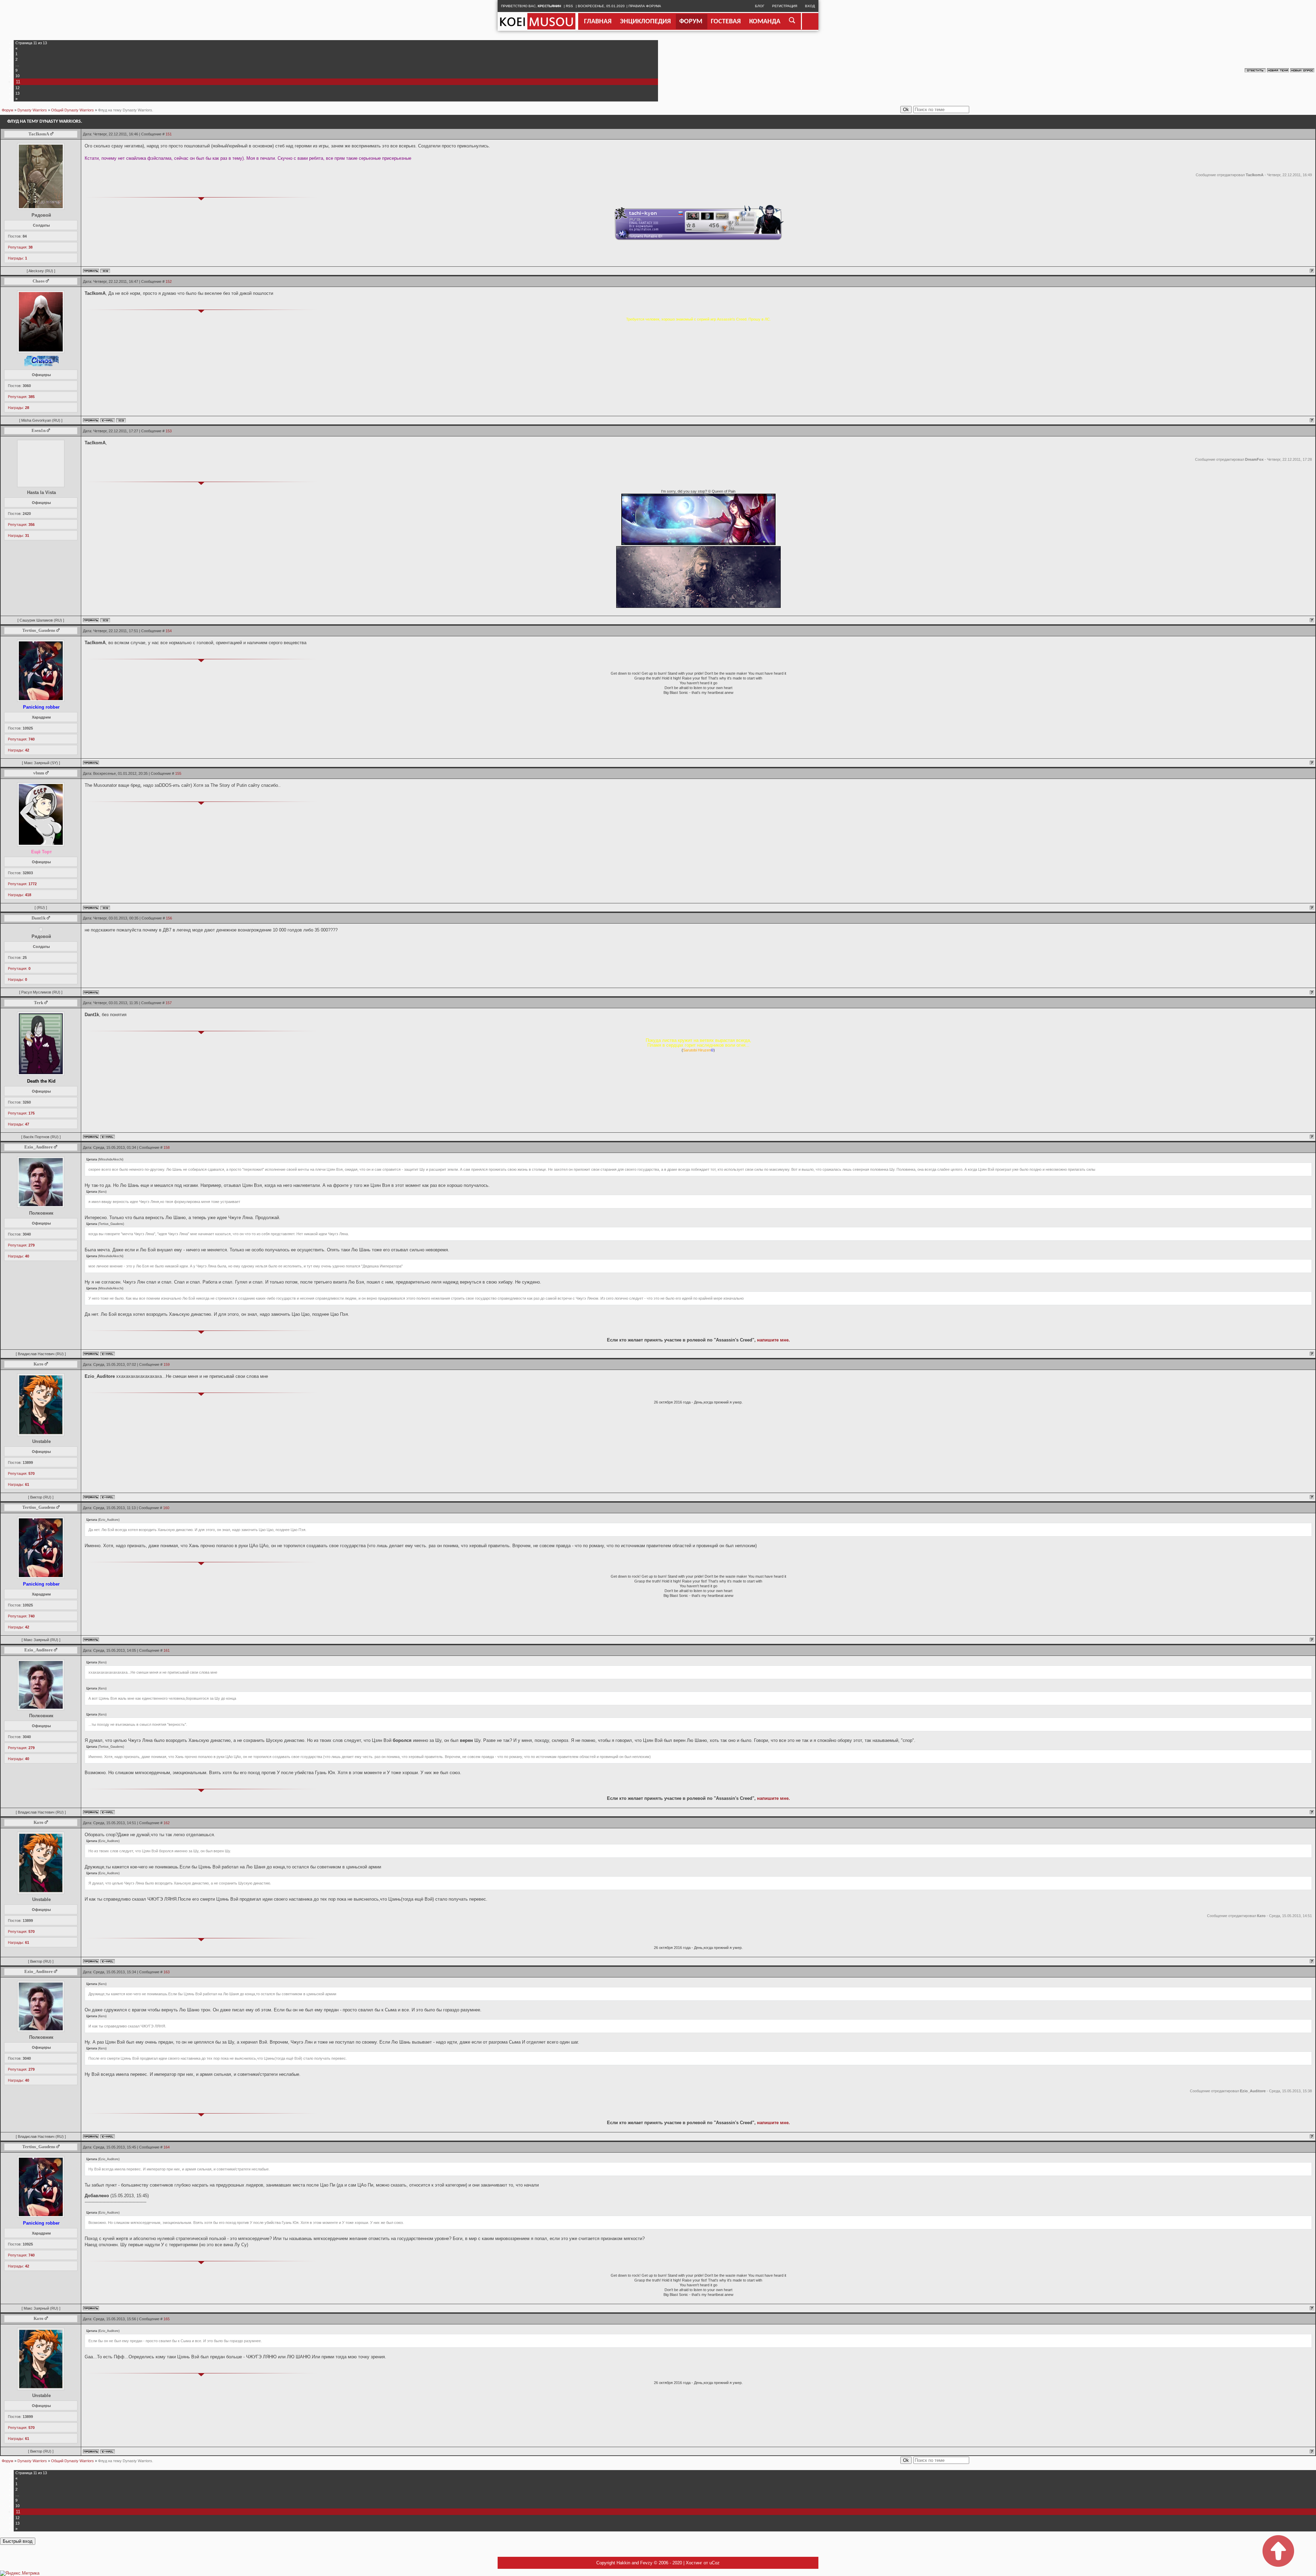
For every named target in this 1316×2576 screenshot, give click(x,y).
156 (169, 918)
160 (166, 1508)
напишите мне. (773, 1340)
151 (169, 134)
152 (169, 281)
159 (167, 1364)
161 (167, 1650)
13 (17, 93)
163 (167, 1972)
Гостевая (726, 22)
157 (169, 1003)
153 (169, 431)
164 (167, 2147)
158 (167, 1147)
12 (17, 88)
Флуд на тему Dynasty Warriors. (126, 110)
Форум (691, 22)
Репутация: (20, 247)
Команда (765, 22)
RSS (569, 6)
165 (167, 2319)
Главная (598, 22)
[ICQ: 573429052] (105, 620)
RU (49, 271)
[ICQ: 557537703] (105, 908)
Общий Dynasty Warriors (72, 110)
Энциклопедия (645, 22)
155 (178, 773)
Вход (810, 6)
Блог (760, 6)
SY (54, 763)
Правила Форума (645, 6)
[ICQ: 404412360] (105, 271)
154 (169, 631)
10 (17, 76)
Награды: (17, 258)
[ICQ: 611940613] (121, 420)
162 (167, 1823)
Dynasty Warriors (32, 110)
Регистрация (785, 6)
